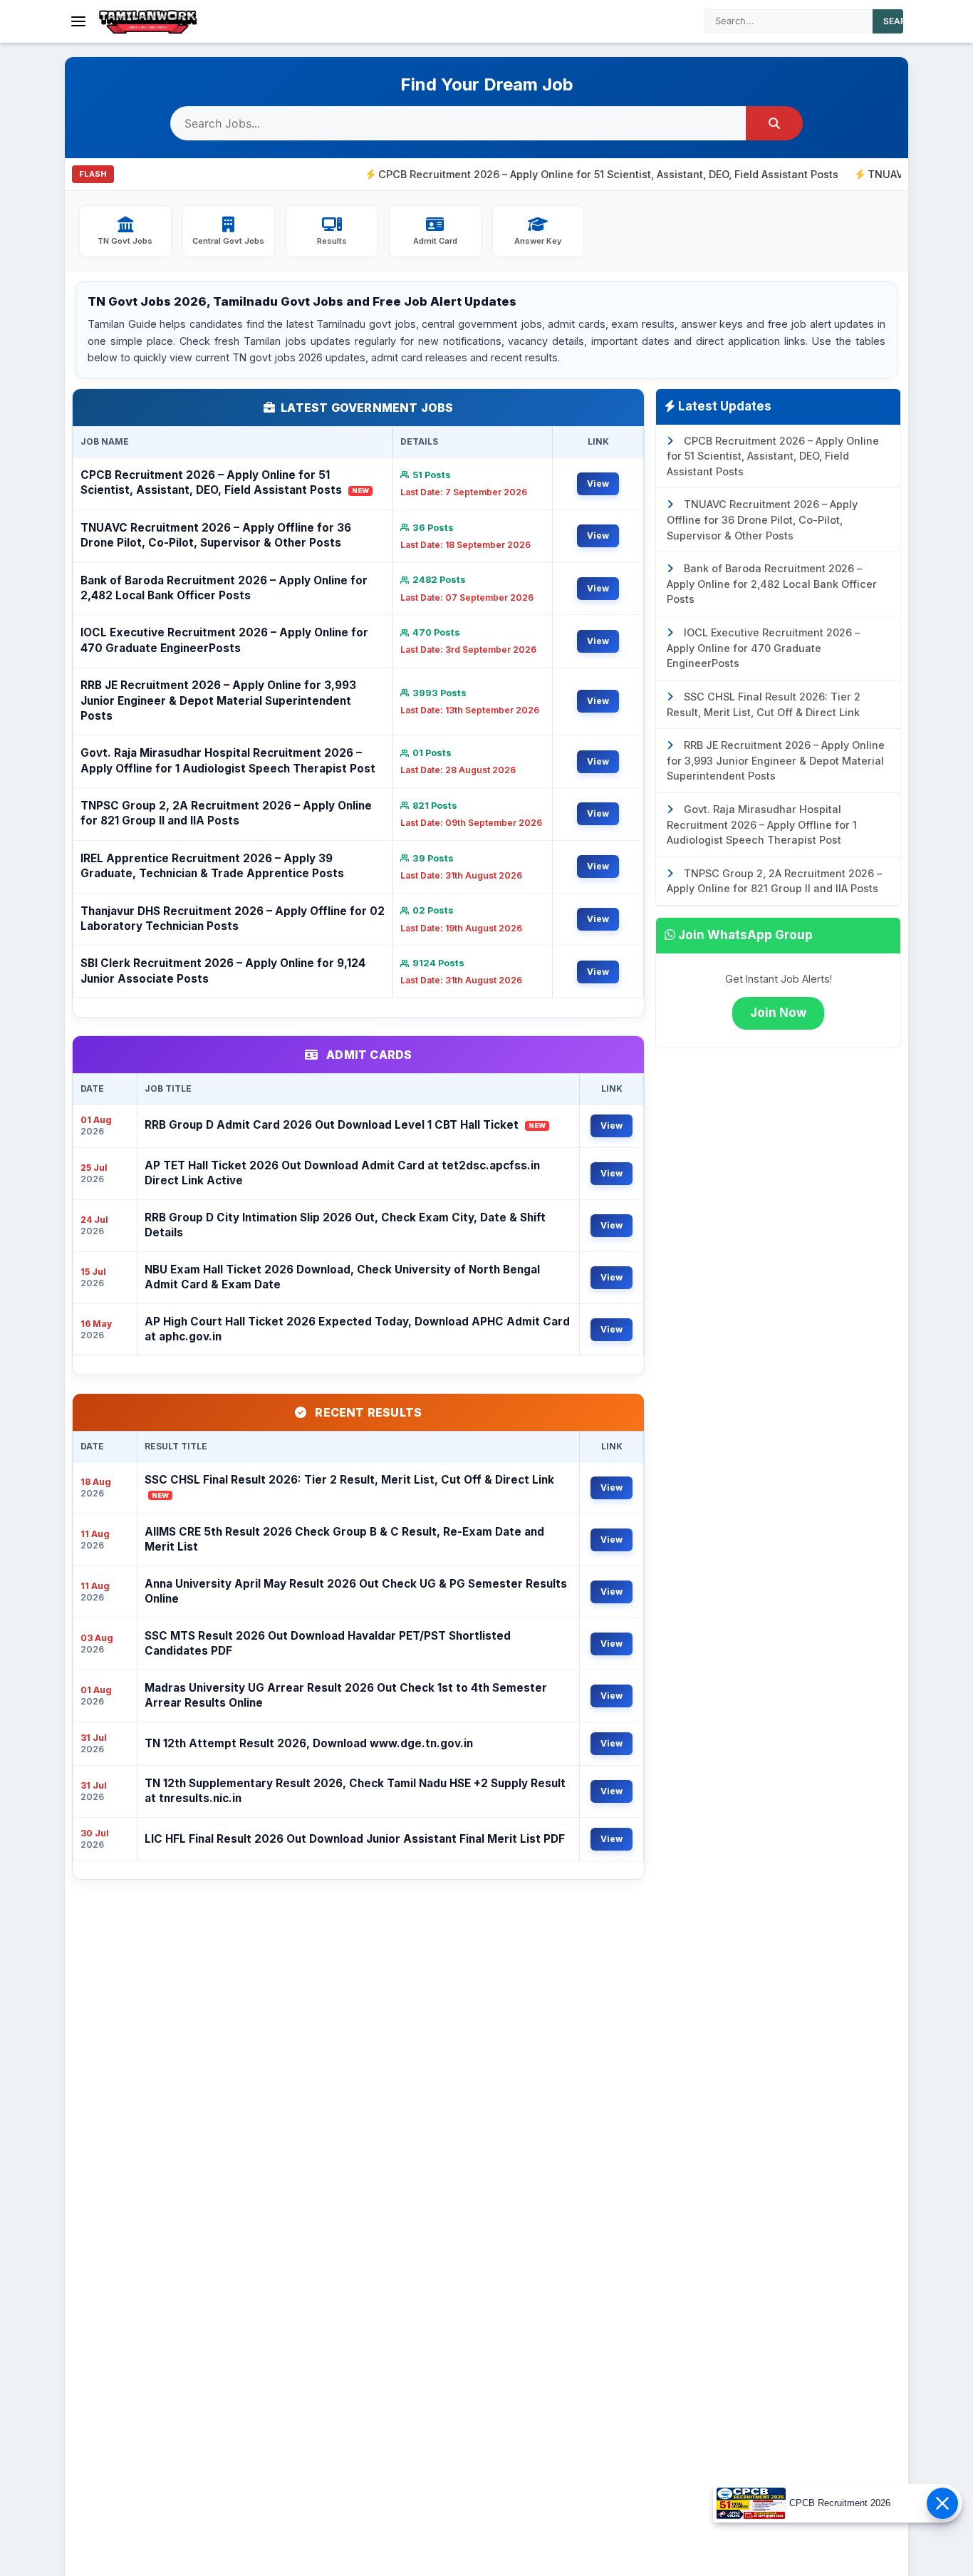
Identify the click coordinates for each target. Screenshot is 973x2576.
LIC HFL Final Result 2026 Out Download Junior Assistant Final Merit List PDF (355, 1839)
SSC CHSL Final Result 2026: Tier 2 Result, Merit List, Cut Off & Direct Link (349, 1486)
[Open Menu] (78, 21)
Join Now (778, 1013)
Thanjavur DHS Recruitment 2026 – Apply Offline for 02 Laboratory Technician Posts (233, 919)
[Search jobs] (774, 123)
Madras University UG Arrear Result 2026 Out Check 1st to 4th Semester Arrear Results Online (346, 1695)
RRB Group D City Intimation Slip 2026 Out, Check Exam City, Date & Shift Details (345, 1225)
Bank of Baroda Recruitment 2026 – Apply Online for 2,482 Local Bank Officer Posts (224, 588)
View (598, 483)
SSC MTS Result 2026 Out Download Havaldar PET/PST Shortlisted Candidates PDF (328, 1643)
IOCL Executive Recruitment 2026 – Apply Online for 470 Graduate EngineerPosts (224, 640)
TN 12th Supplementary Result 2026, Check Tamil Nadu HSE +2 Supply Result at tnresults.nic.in (355, 1791)
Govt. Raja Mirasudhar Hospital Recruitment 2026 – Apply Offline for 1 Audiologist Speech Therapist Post (228, 760)
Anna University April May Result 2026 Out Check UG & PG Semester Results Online (356, 1591)
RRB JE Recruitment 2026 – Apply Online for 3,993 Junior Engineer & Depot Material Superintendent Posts (218, 700)
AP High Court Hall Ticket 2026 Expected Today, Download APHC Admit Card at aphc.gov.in (357, 1329)
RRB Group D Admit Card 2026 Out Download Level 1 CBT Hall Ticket (345, 1125)
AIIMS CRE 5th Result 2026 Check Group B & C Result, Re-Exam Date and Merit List (344, 1539)
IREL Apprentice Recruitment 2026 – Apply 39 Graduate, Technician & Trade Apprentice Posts (212, 866)
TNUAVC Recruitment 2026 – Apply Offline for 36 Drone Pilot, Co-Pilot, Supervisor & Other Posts (216, 535)
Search (901, 21)
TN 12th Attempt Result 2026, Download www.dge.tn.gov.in (309, 1743)
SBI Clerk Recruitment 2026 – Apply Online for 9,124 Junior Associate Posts (223, 971)
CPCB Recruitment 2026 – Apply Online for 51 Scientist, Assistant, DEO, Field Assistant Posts (551, 174)
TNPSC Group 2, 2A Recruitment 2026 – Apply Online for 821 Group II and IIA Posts (226, 813)
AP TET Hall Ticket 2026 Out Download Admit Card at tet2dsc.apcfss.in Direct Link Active (342, 1173)
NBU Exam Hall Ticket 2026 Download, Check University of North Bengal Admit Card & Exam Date (342, 1277)
